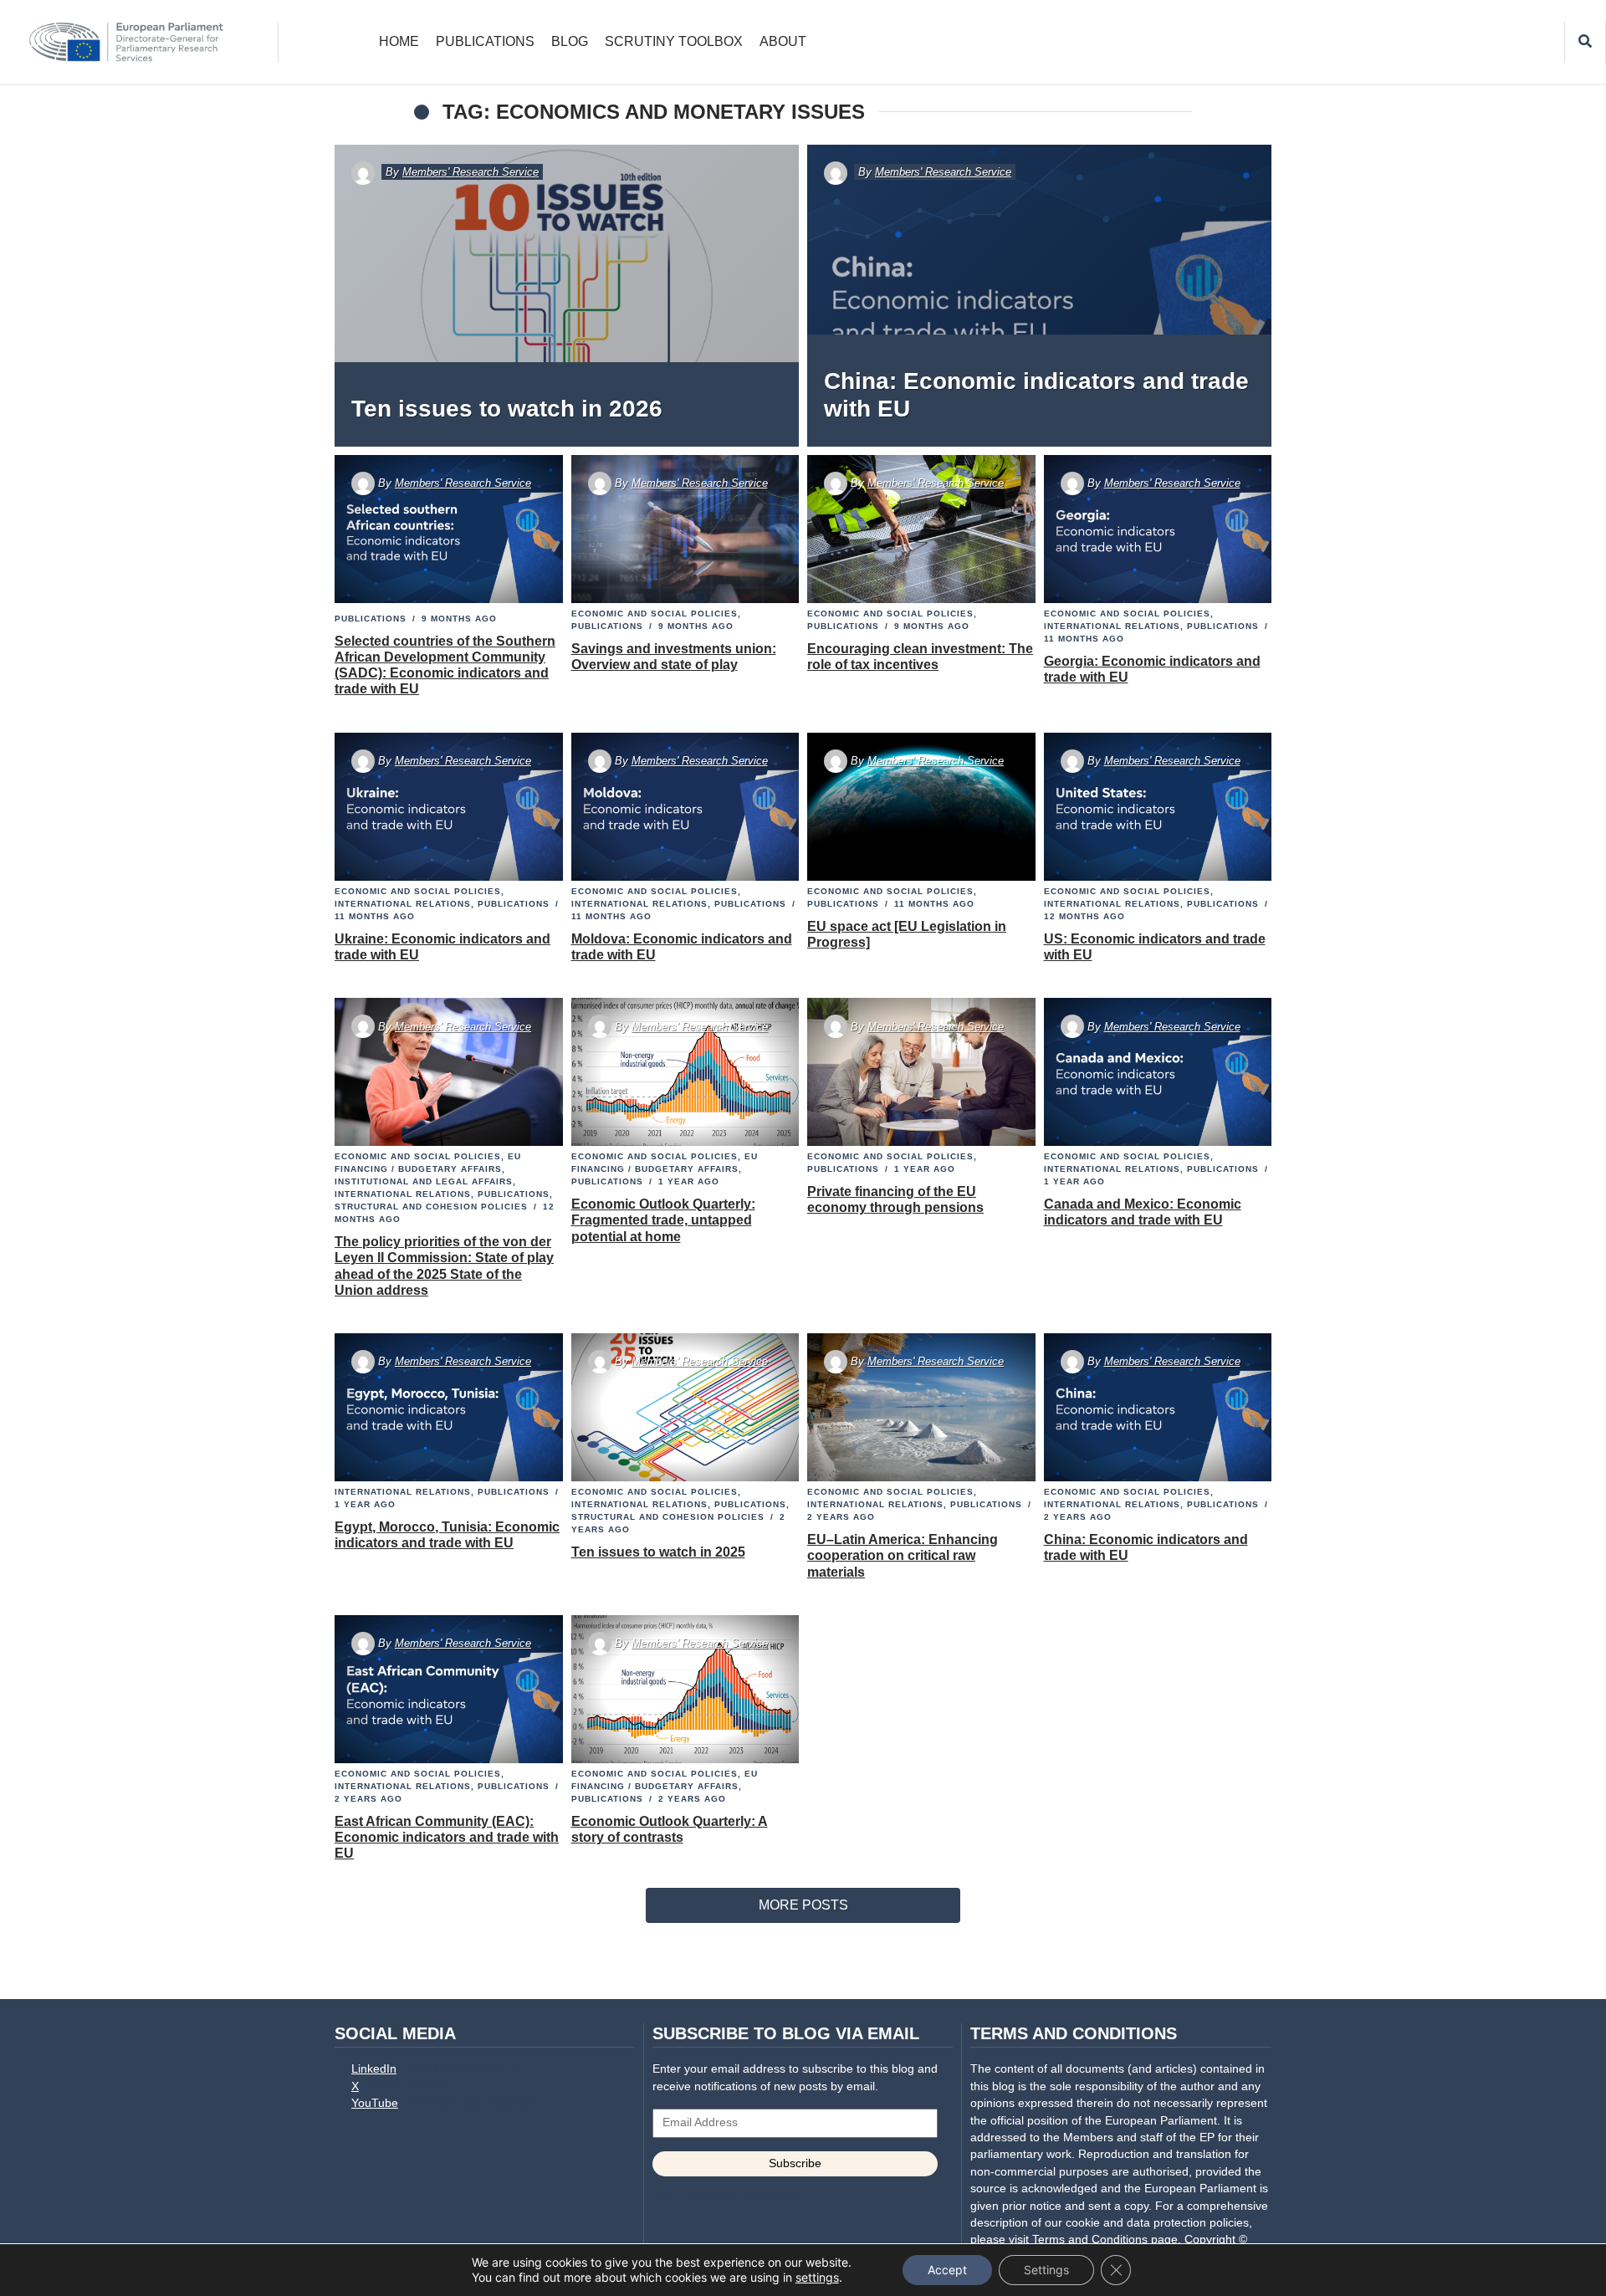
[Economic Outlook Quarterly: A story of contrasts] (685, 1689)
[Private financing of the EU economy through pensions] (921, 1072)
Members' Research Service (471, 172)
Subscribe (795, 2163)
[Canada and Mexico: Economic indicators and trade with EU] (1157, 1072)
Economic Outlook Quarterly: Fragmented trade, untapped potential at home (663, 1220)
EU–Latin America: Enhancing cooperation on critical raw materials (903, 1555)
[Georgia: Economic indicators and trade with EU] (1157, 529)
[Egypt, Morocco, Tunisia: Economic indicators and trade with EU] (449, 1408)
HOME (399, 41)
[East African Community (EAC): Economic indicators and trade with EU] (449, 1689)
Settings (1046, 2270)
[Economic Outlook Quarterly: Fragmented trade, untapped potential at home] (685, 1072)
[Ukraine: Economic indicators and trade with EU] (449, 806)
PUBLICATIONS (485, 41)
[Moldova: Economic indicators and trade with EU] (685, 806)
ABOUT (783, 41)
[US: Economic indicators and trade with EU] (1157, 806)
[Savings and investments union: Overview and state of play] (685, 529)
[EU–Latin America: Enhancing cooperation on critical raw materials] (921, 1408)
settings (817, 2277)
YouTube (375, 2103)
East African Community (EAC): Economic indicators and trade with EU (447, 1837)
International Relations (1112, 626)
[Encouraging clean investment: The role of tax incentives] (921, 529)
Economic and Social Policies (655, 614)
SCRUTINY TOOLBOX (674, 41)
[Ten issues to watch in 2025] (685, 1408)
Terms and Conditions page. (1107, 2240)
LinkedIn (374, 2069)
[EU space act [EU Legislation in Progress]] (921, 806)
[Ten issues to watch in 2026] (567, 296)
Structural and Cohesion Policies (431, 1207)
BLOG (570, 41)
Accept (947, 2270)
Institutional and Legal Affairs (424, 1181)
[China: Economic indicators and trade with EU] (1039, 296)
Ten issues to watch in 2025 (658, 1552)
